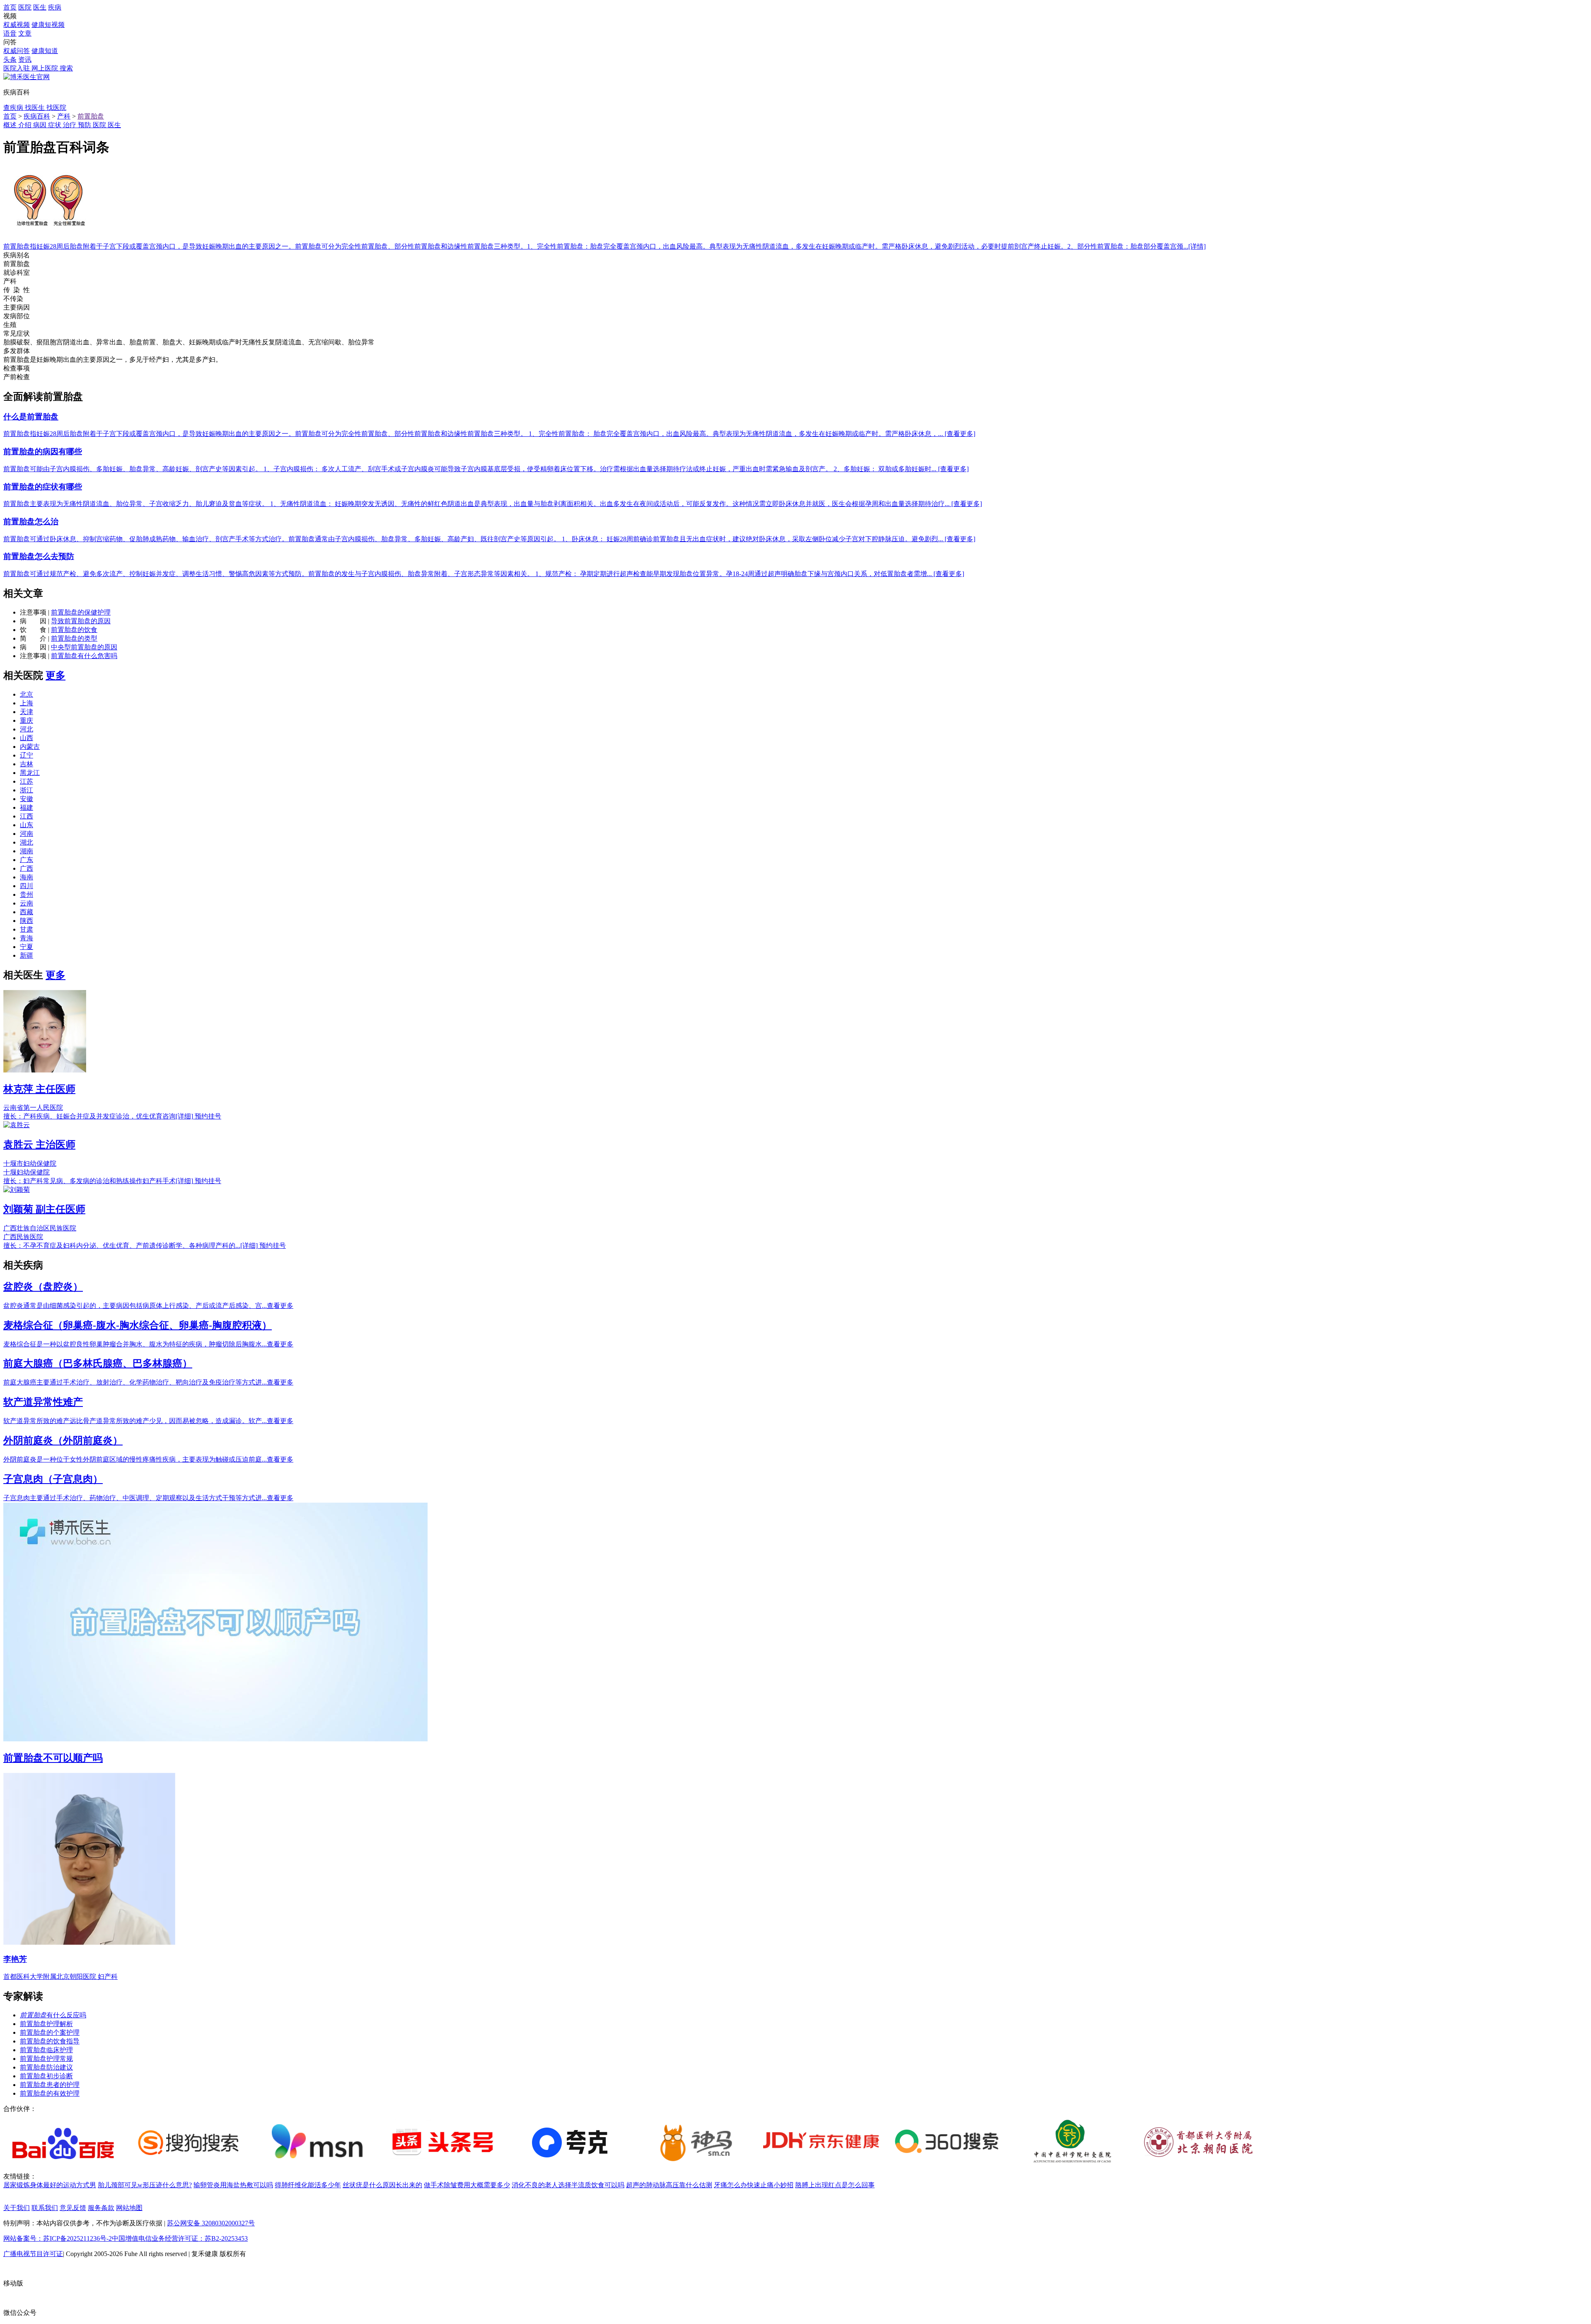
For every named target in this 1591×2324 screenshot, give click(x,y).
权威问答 (17, 51)
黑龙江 (30, 773)
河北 (27, 729)
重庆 (27, 720)
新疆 (27, 955)
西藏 (27, 912)
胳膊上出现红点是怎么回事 (835, 2185)
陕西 (27, 921)
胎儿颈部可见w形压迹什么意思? (145, 2185)
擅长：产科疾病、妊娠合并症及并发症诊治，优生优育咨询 (98, 1116)
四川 (27, 886)
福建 (27, 807)
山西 (27, 738)
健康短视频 (48, 25)
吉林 (27, 764)
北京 (27, 694)
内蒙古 (30, 747)
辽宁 (27, 755)
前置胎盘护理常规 (46, 2059)
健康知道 (45, 51)
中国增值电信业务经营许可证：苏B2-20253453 (180, 2238)
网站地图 (129, 2208)
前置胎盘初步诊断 (46, 2076)
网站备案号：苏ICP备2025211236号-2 (58, 2238)
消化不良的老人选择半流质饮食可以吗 (568, 2185)
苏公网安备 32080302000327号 (211, 2223)
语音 (10, 33)
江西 (27, 816)
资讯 (25, 59)
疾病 (55, 7)
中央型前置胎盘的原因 (84, 647)
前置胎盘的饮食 (74, 630)
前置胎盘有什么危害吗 (84, 656)
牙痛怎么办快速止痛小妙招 (754, 2185)
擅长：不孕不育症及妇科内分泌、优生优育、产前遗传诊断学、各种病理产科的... (131, 1246)
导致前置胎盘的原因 (81, 621)
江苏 (27, 781)
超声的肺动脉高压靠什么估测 (669, 2185)
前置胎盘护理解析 (46, 2024)
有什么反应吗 (53, 2015)
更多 (56, 675)
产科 (64, 116)
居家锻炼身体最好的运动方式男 (50, 2185)
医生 (40, 7)
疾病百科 (37, 116)
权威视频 (17, 25)
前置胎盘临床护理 (46, 2050)
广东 (27, 860)
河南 (27, 834)
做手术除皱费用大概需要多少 (467, 2185)
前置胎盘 (91, 116)
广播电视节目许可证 (33, 2254)
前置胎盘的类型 (74, 638)
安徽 (27, 799)
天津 (27, 712)
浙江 (27, 790)
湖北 (27, 842)
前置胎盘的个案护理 (50, 2032)
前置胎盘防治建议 (46, 2067)
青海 (27, 938)
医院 (25, 7)
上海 (27, 703)
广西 (27, 868)
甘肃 (27, 929)
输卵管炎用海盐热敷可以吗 (233, 2185)
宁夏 (27, 947)
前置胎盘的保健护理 (81, 612)
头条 (10, 59)
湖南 (27, 851)
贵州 (27, 894)
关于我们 (17, 2208)
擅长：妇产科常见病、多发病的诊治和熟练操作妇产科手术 (98, 1181)
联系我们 (45, 2208)
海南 (27, 877)
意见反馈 (73, 2208)
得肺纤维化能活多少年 (308, 2185)
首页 (10, 7)
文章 (25, 33)
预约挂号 (208, 1116)
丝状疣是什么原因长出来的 (382, 2185)
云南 (27, 903)
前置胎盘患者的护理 (50, 2085)
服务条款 (101, 2208)
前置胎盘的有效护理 (50, 2093)
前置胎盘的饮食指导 (50, 2041)
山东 (27, 825)
